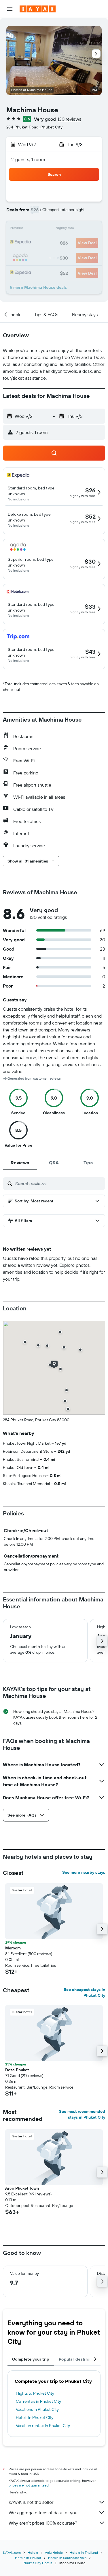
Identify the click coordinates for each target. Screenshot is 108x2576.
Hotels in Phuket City (35, 2417)
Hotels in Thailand (84, 2552)
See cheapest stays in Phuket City (84, 1992)
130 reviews (69, 119)
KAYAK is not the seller (31, 2502)
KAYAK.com (12, 2552)
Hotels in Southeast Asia (67, 2558)
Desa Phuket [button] (17, 2070)
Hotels (33, 2552)
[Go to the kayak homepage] (38, 9)
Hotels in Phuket (28, 2558)
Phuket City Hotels (38, 2563)
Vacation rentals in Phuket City (43, 2426)
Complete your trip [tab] (31, 2359)
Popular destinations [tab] (79, 2359)
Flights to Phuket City (35, 2393)
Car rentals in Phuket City (38, 2401)
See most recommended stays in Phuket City (82, 2114)
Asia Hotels (54, 2552)
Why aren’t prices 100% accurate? (43, 2523)
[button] (10, 9)
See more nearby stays (84, 1872)
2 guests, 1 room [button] (28, 159)
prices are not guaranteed (29, 2485)
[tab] (20, 1163)
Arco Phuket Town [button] (22, 2188)
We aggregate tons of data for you (43, 2512)
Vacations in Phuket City (37, 2409)
